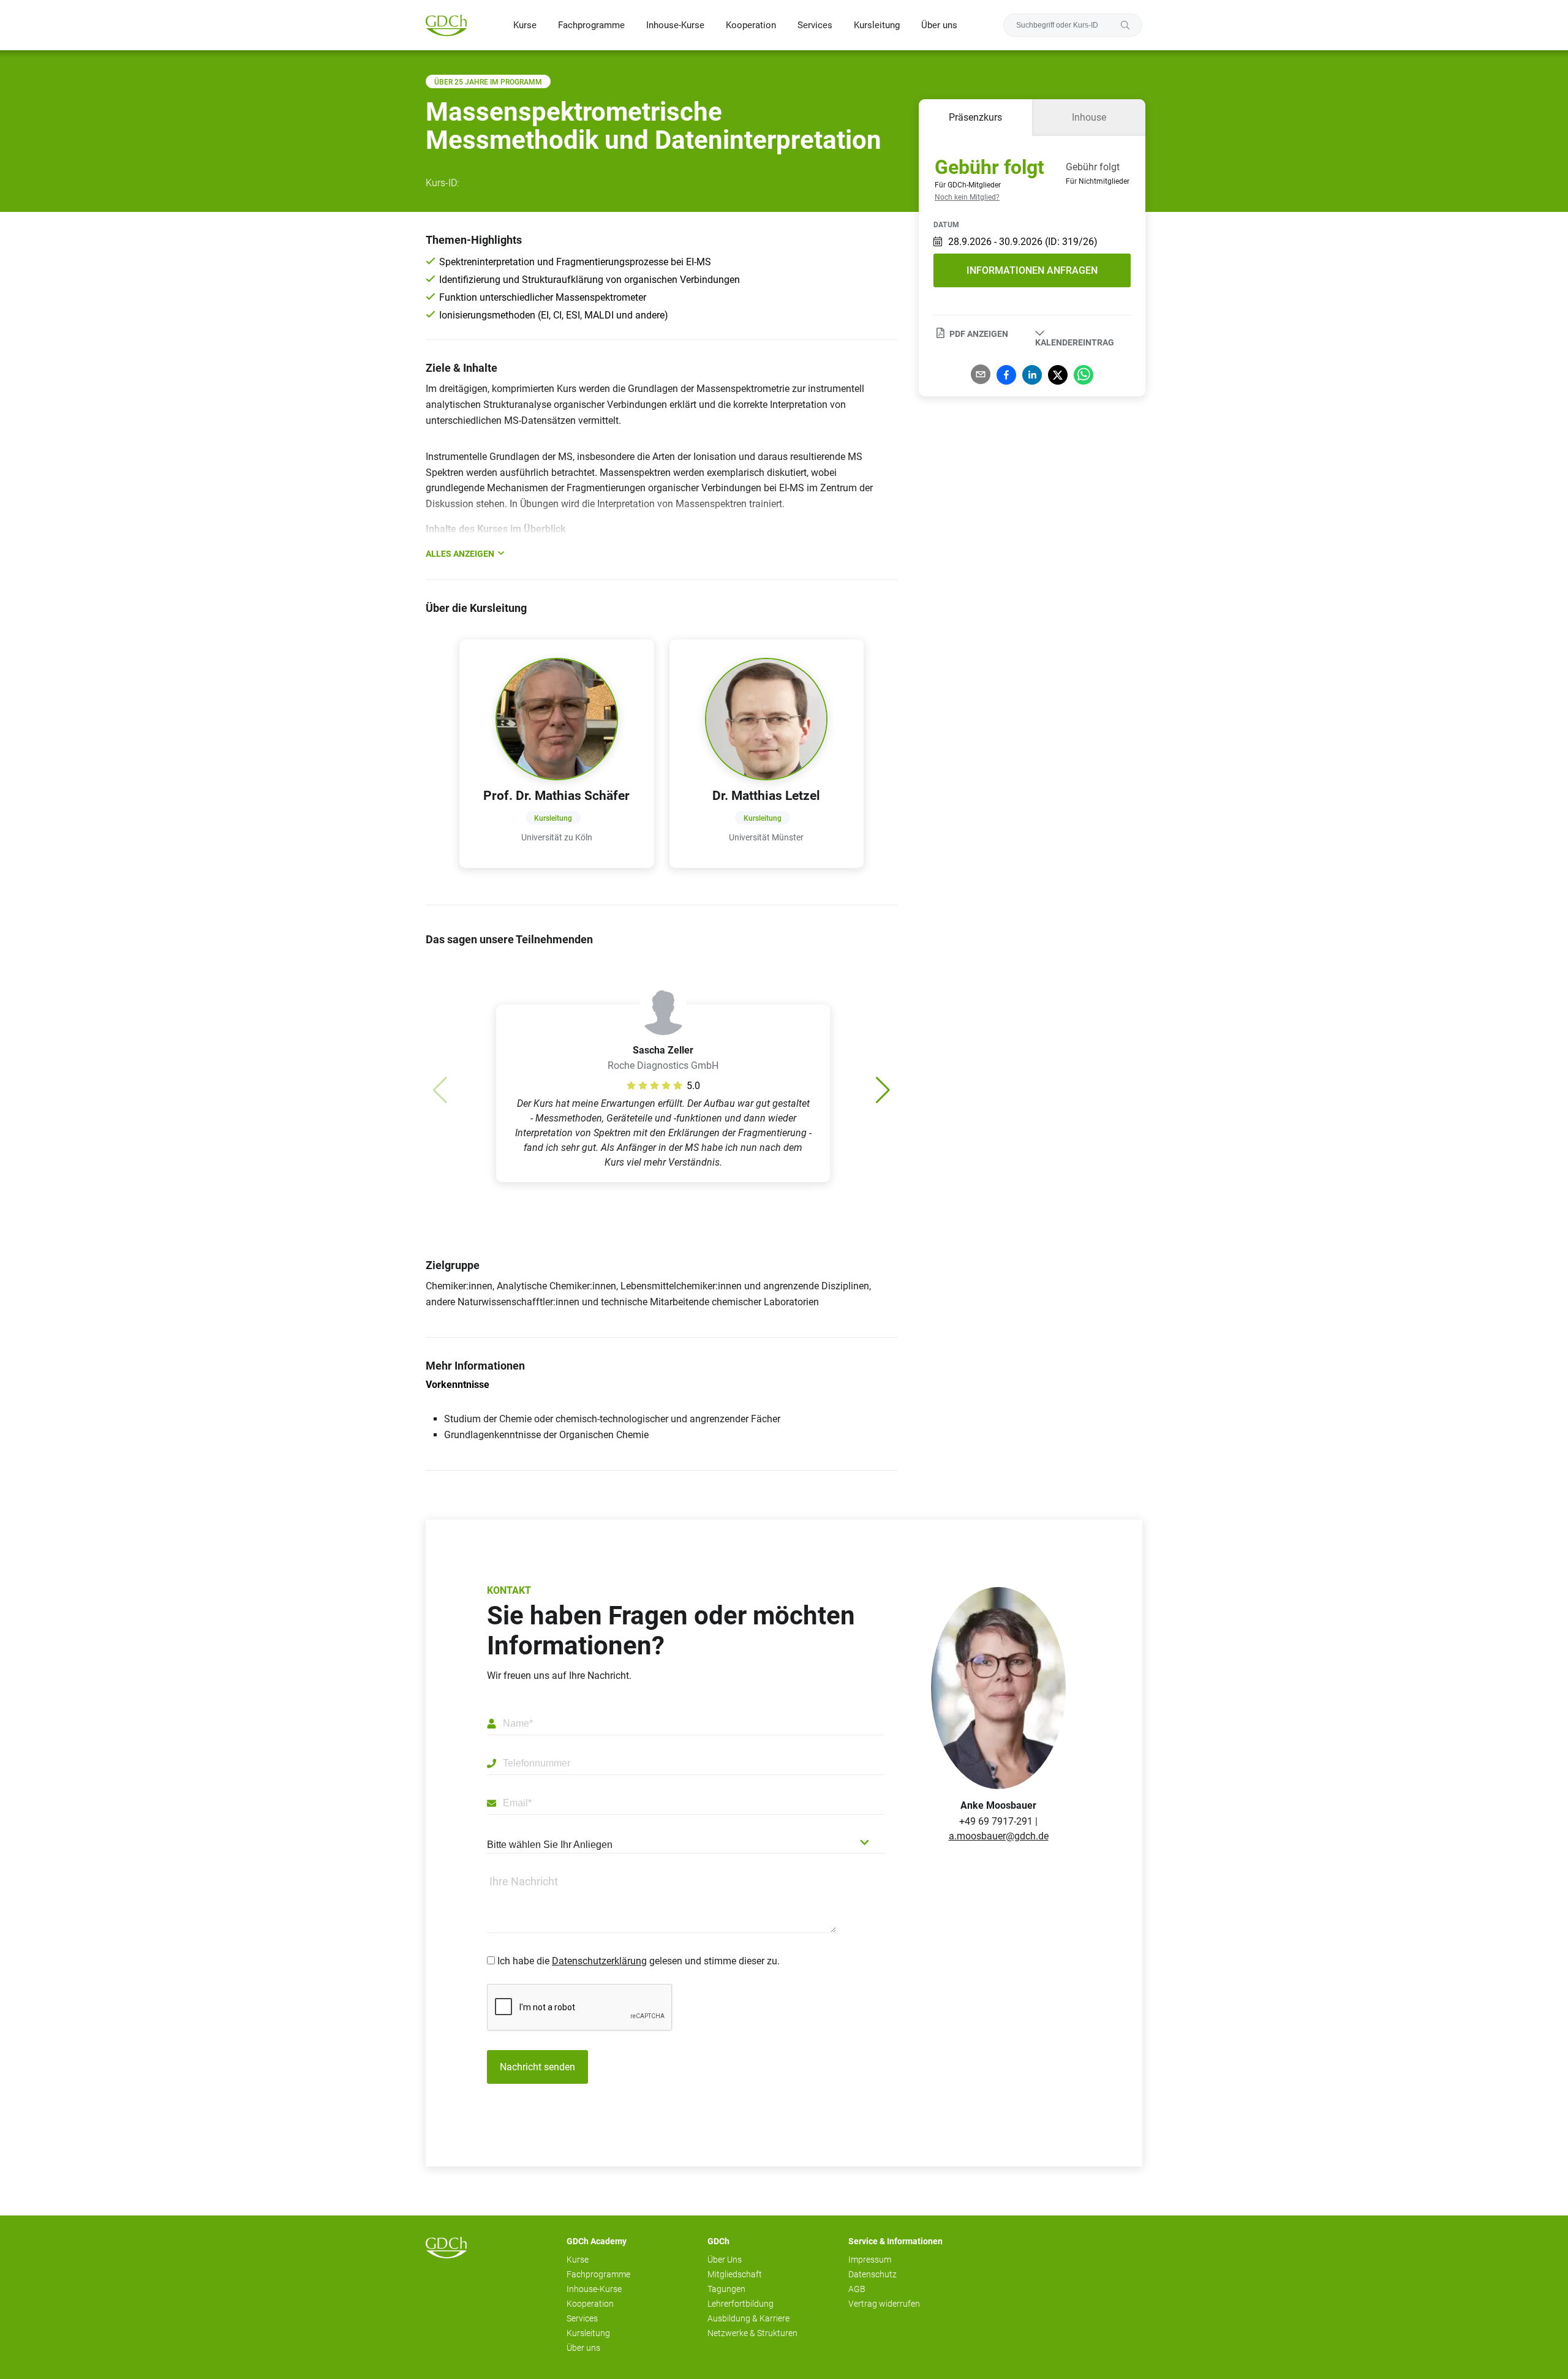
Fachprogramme (591, 25)
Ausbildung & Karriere (748, 2318)
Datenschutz (873, 2274)
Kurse (525, 25)
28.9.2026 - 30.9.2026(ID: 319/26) (1023, 242)
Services (815, 25)
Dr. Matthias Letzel (766, 796)
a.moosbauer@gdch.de (999, 1836)
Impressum (870, 2260)
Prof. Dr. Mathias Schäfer (556, 796)
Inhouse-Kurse (675, 25)
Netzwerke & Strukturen (752, 2333)
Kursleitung (877, 25)
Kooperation (751, 25)
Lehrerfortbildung (741, 2304)
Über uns (939, 25)
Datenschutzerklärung (599, 1961)
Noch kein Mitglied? (967, 197)
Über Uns (725, 2260)
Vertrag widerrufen (884, 2304)
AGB (857, 2289)
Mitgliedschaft (735, 2274)
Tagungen (726, 2289)
